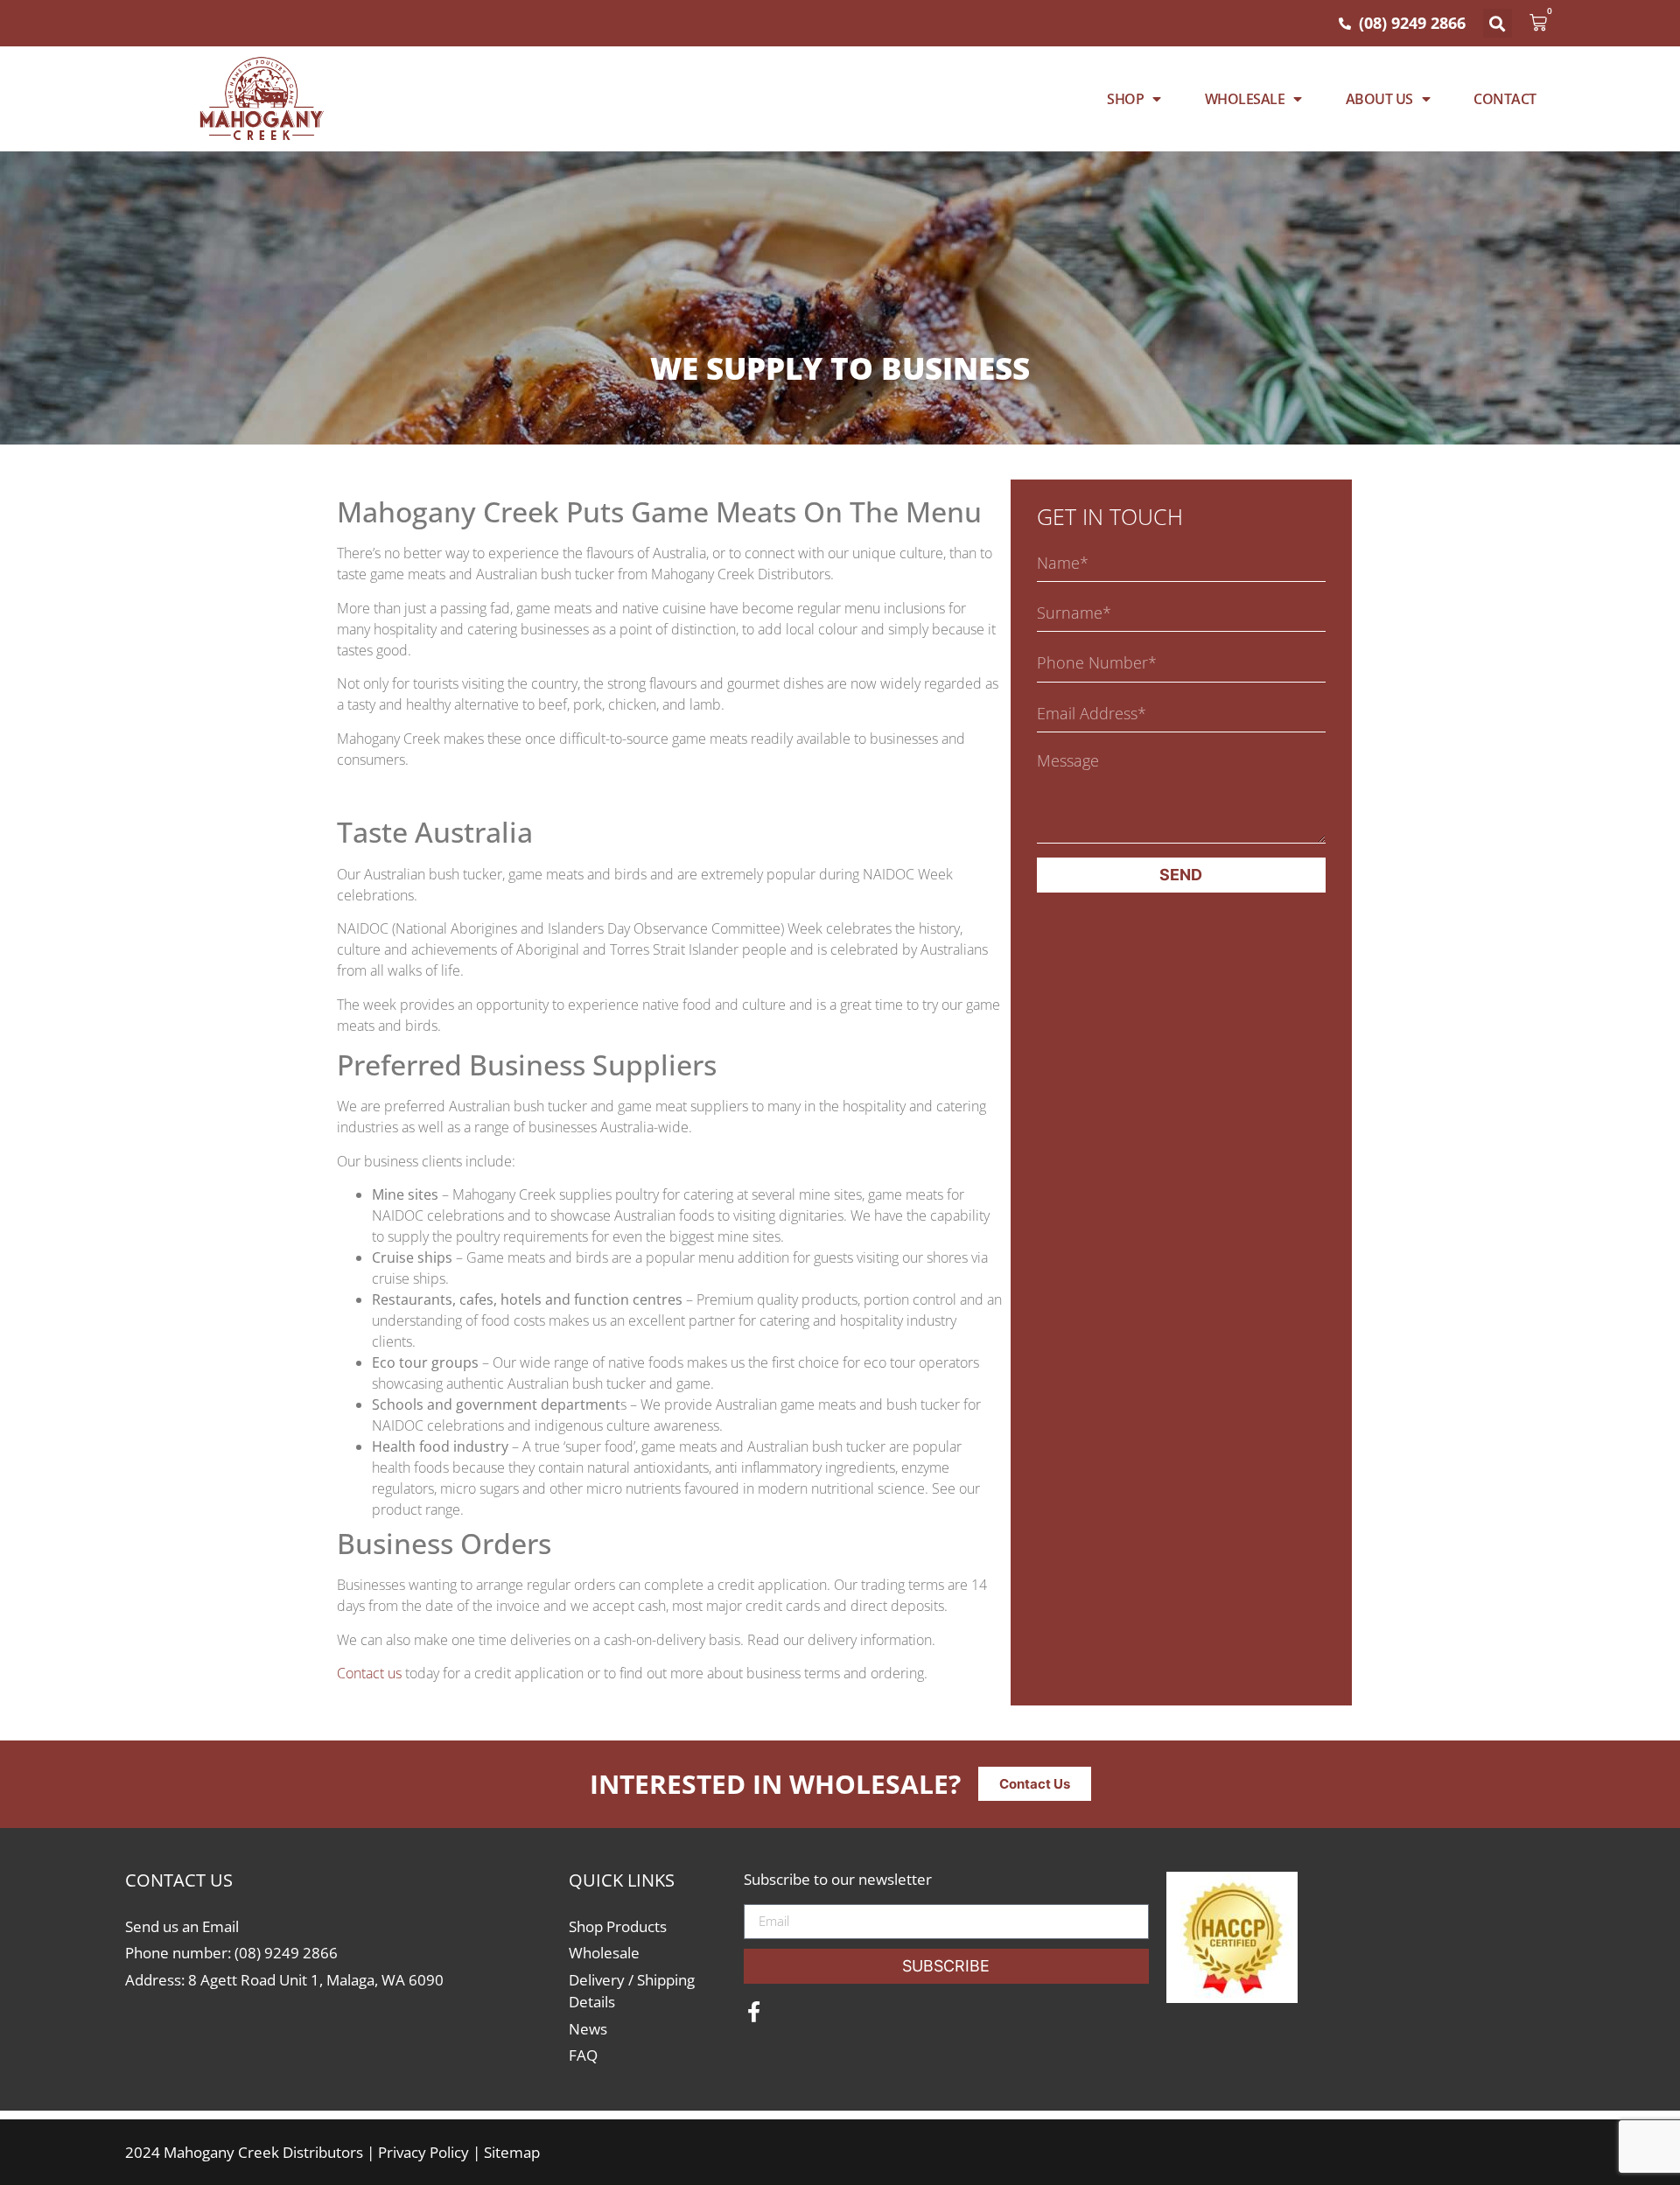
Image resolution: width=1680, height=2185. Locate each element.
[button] (1498, 23)
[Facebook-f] (754, 2012)
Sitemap (512, 2152)
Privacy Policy (423, 2152)
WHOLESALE (1245, 99)
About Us (1379, 99)
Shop (1125, 99)
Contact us (369, 1673)
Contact (1505, 99)
